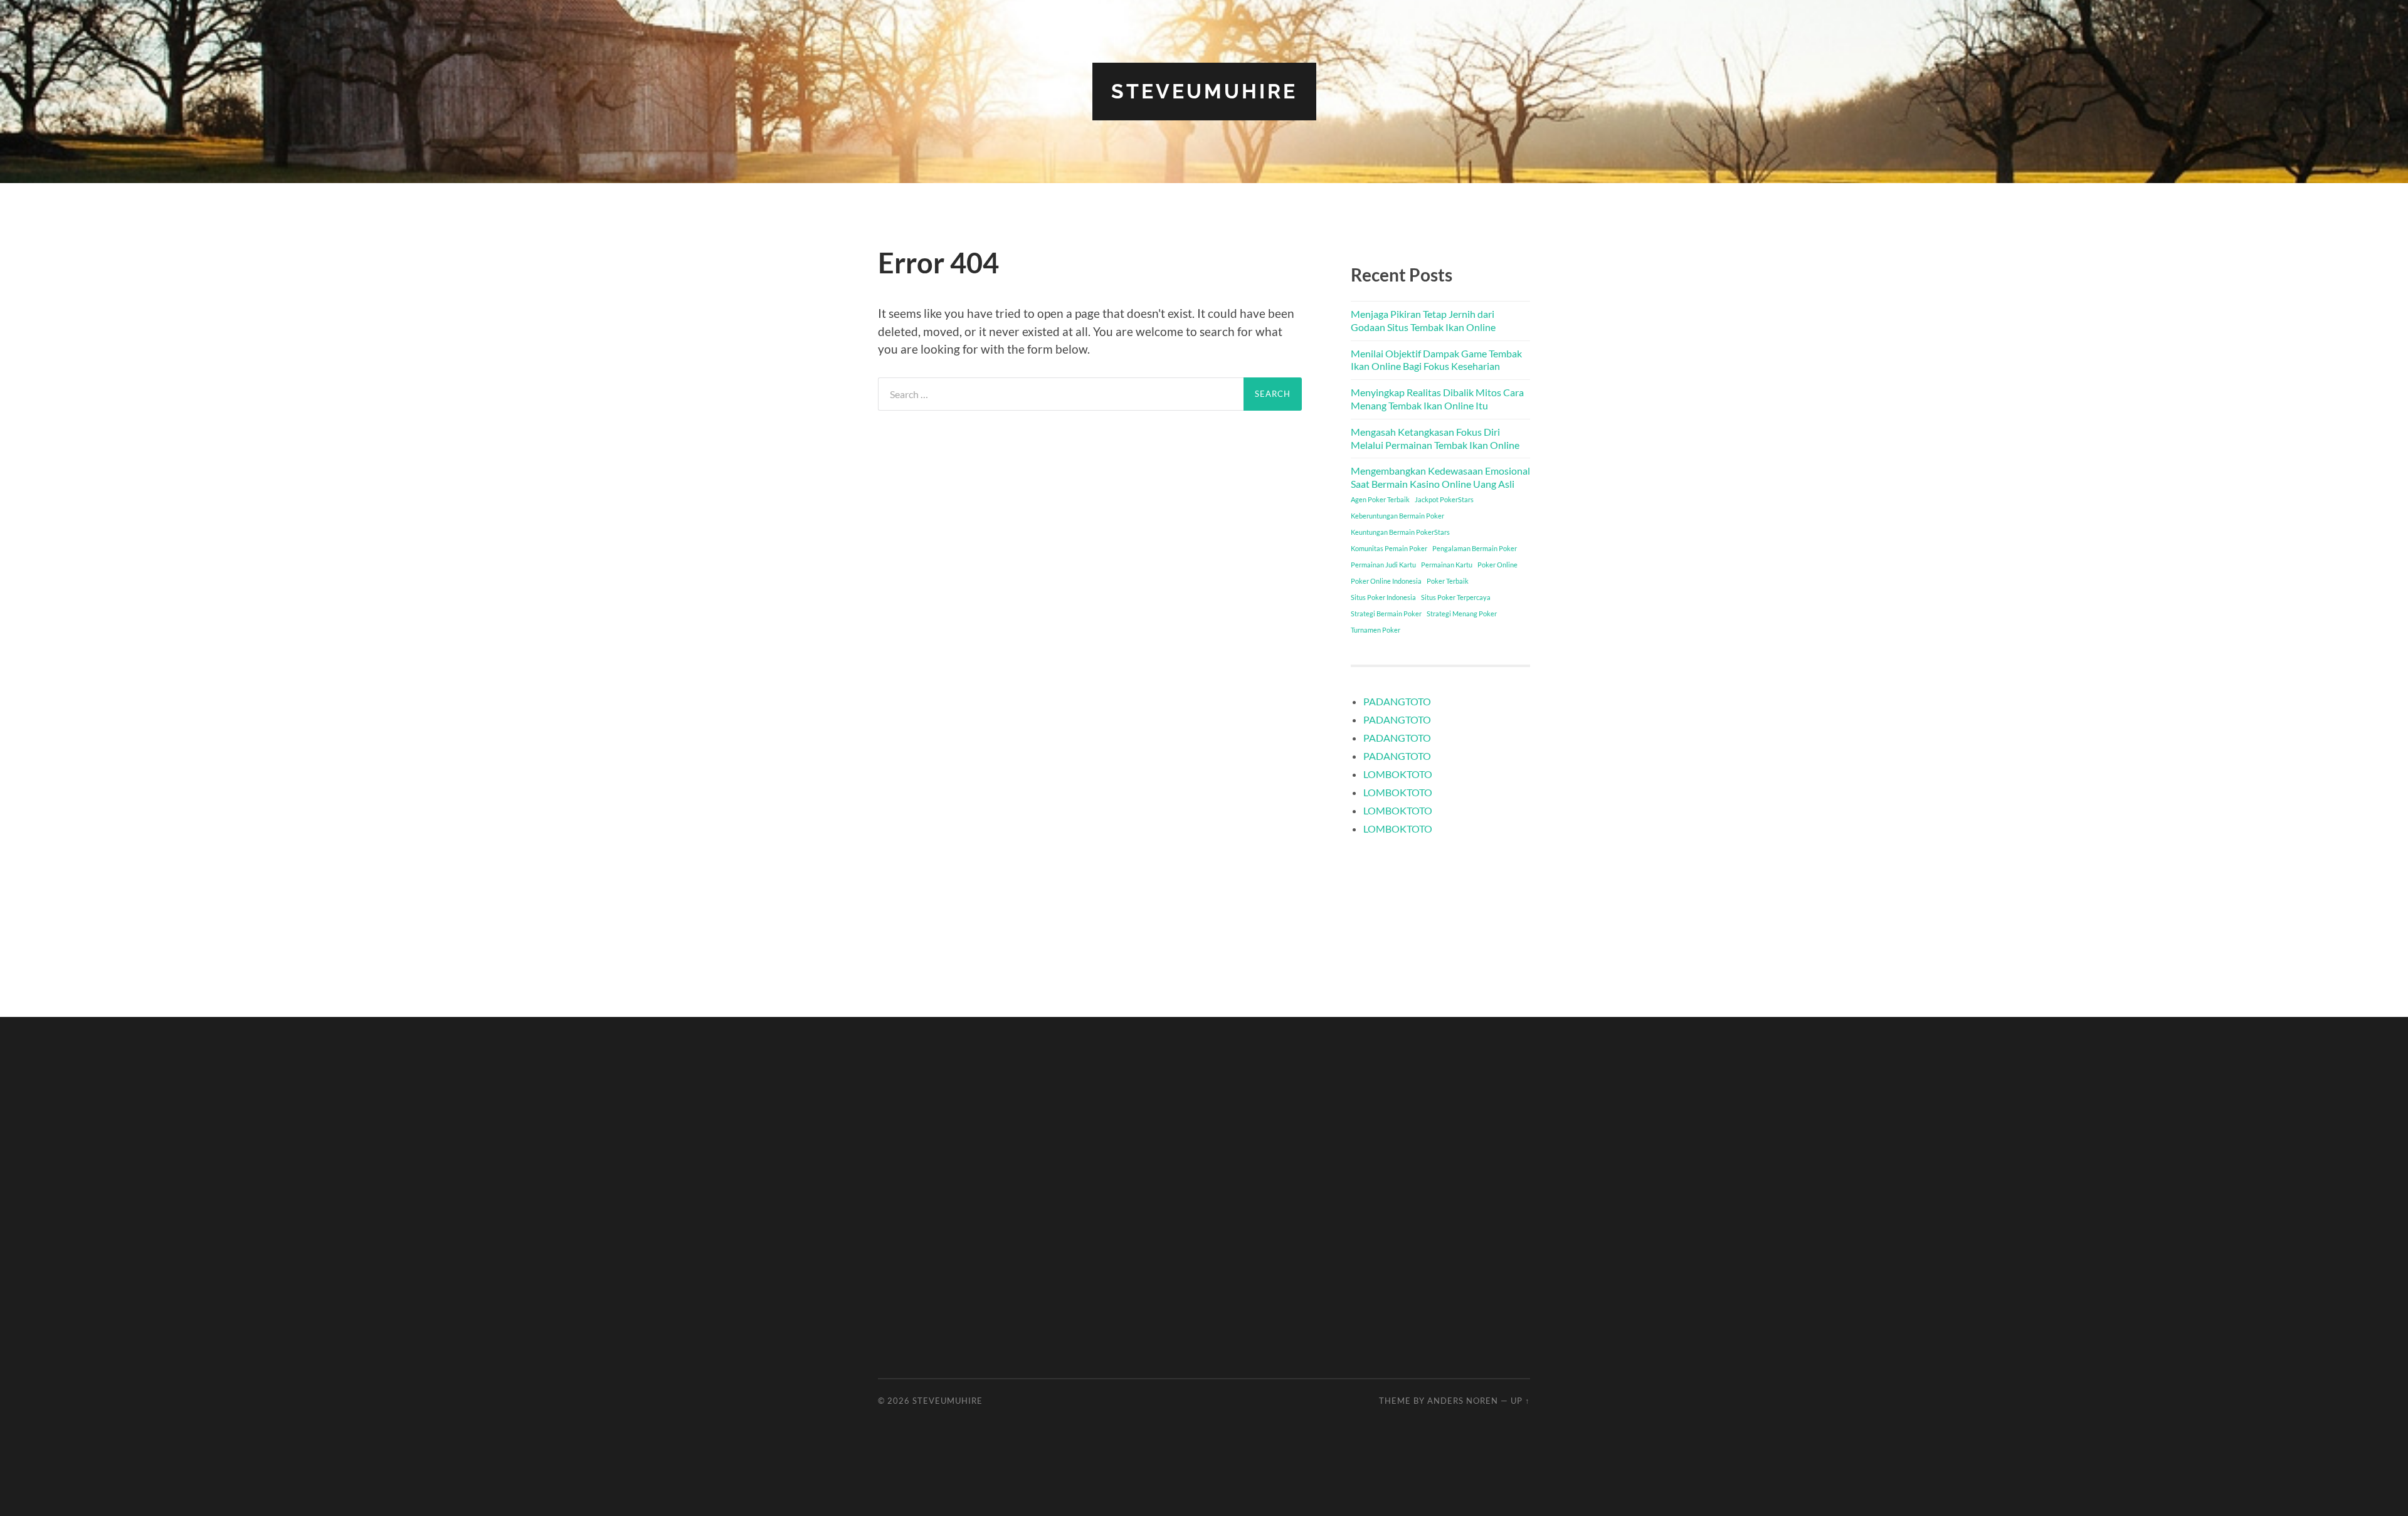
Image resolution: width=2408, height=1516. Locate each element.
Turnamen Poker (1376, 630)
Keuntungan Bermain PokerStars (1400, 532)
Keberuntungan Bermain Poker (1397, 516)
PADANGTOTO (1397, 701)
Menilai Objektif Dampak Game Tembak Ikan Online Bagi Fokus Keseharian (1436, 360)
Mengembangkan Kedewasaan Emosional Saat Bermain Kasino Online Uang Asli (1440, 477)
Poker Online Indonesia (1386, 581)
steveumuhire (1204, 91)
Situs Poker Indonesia (1383, 597)
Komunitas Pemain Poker (1389, 548)
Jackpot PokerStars (1444, 499)
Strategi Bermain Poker (1386, 613)
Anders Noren (1463, 1401)
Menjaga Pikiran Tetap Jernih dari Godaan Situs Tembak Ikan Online (1423, 320)
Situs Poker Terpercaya (1456, 597)
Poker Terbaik (1448, 581)
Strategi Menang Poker (1462, 613)
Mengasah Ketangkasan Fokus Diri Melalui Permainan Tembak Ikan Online (1435, 438)
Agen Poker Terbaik (1380, 499)
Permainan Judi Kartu (1383, 565)
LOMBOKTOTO (1398, 774)
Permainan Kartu (1447, 565)
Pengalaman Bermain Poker (1475, 548)
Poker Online (1497, 565)
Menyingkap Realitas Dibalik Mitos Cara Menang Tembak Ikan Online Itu (1437, 399)
